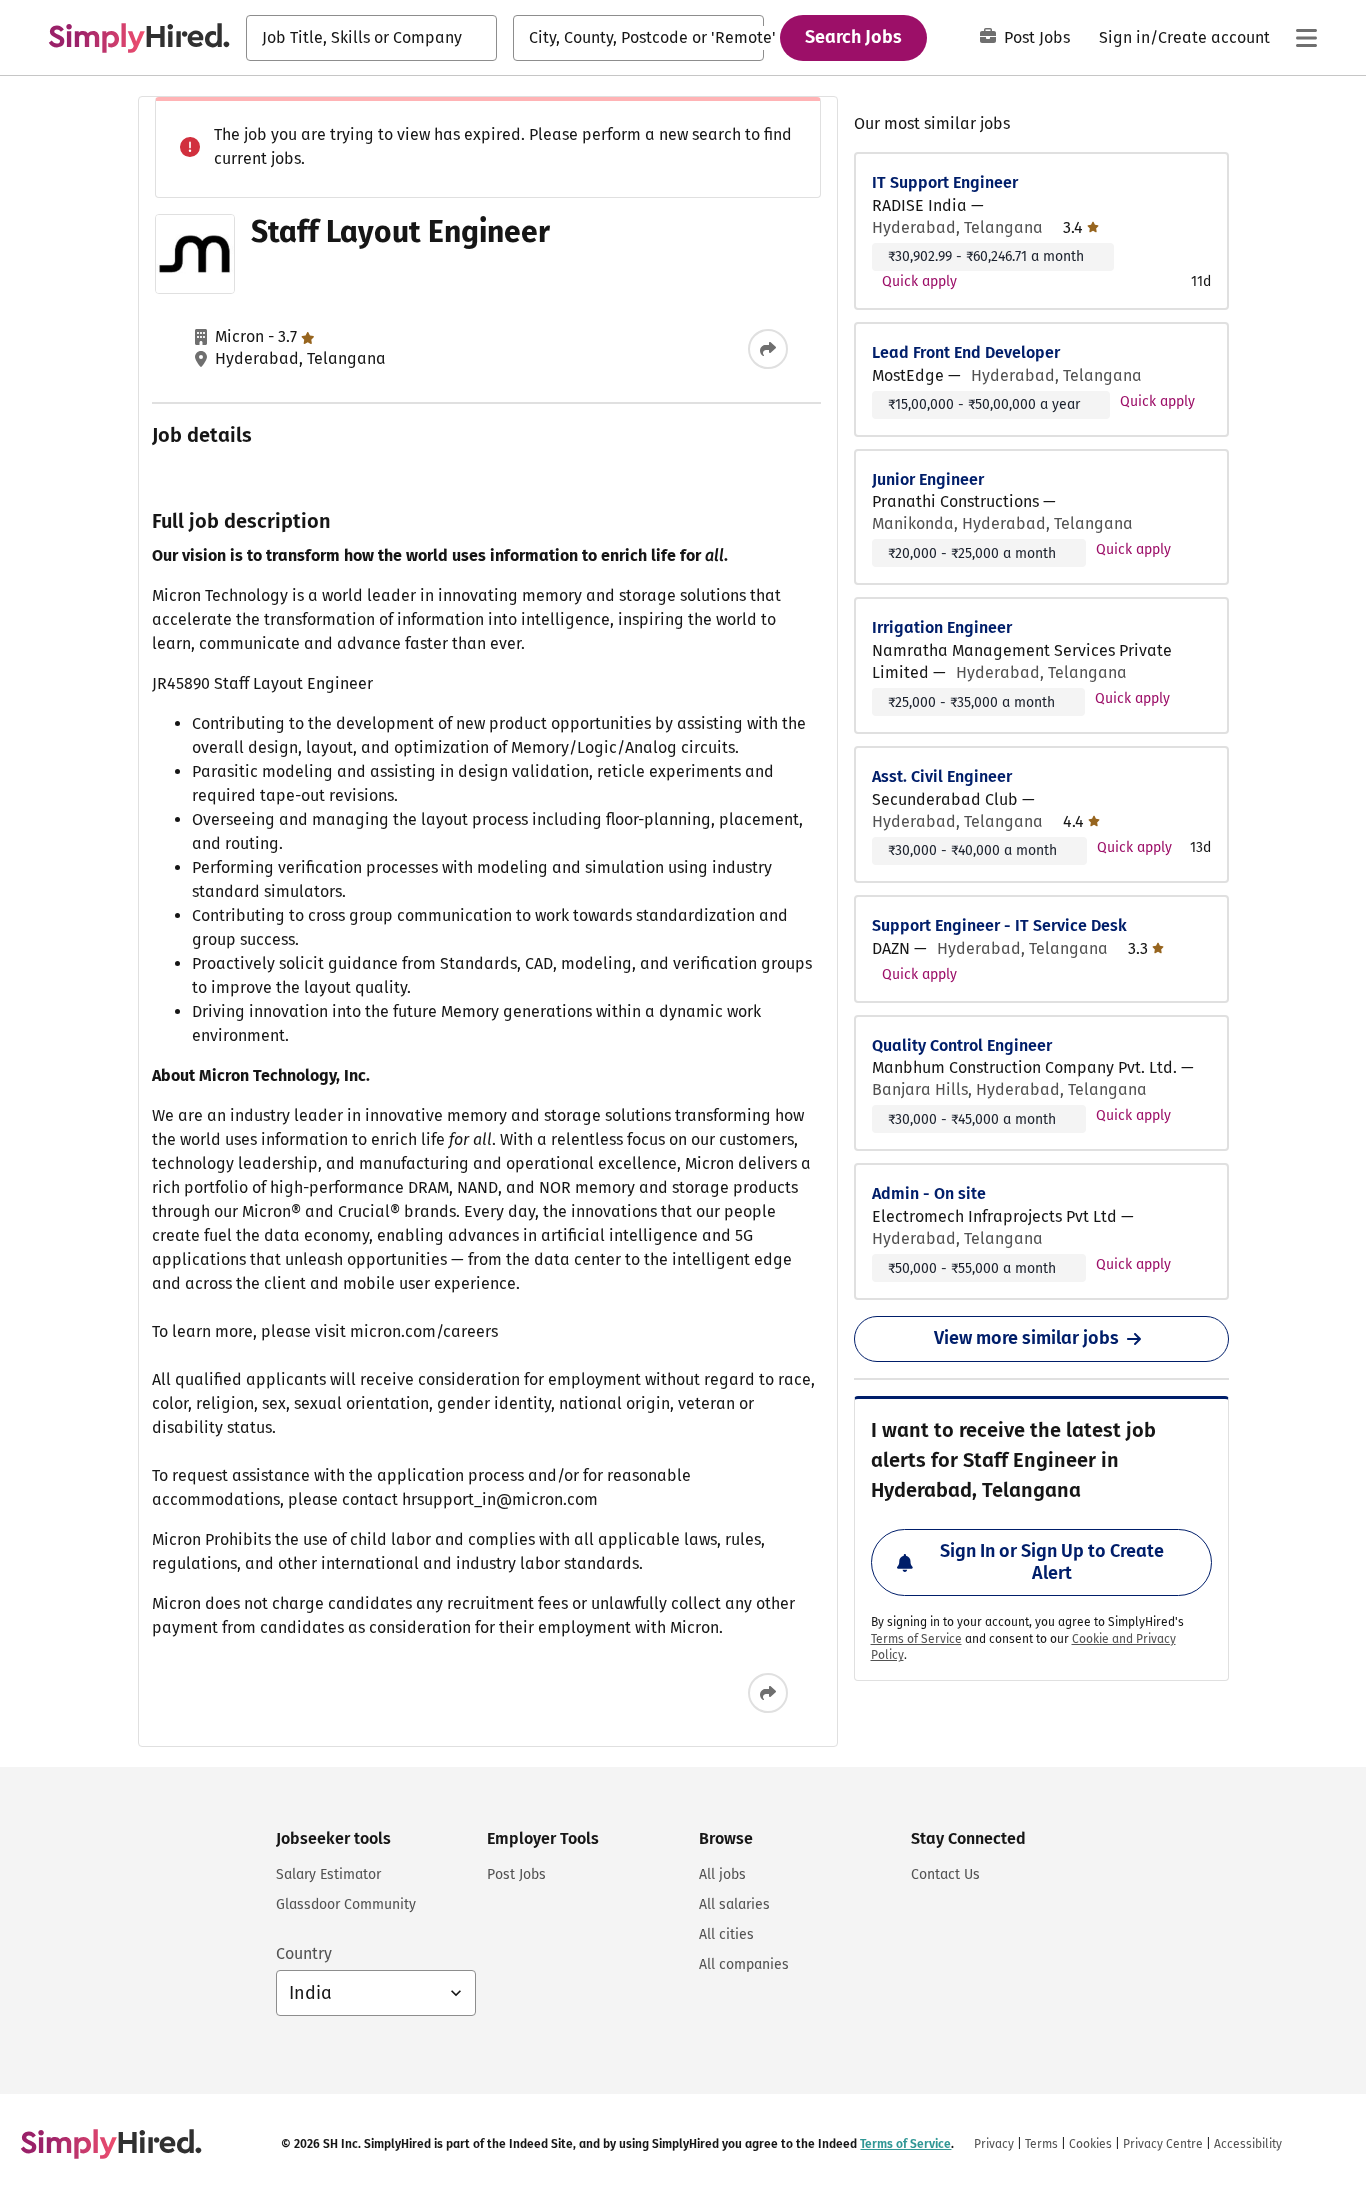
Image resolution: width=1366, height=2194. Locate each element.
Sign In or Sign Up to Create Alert (1052, 1562)
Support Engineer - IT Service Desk (999, 925)
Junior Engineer (928, 479)
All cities (726, 1934)
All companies (744, 1964)
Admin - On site (929, 1193)
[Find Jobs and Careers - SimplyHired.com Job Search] (139, 38)
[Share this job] (768, 349)
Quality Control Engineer (962, 1045)
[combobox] (371, 38)
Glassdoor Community (346, 1904)
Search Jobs (853, 37)
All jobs (722, 1874)
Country (304, 1953)
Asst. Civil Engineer (942, 776)
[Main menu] (1306, 38)
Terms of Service (916, 1639)
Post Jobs (1037, 37)
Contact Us (945, 1874)
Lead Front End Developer (966, 352)
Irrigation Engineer (942, 627)
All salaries (734, 1904)
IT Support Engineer (945, 182)
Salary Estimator (328, 1874)
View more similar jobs (1026, 1338)
